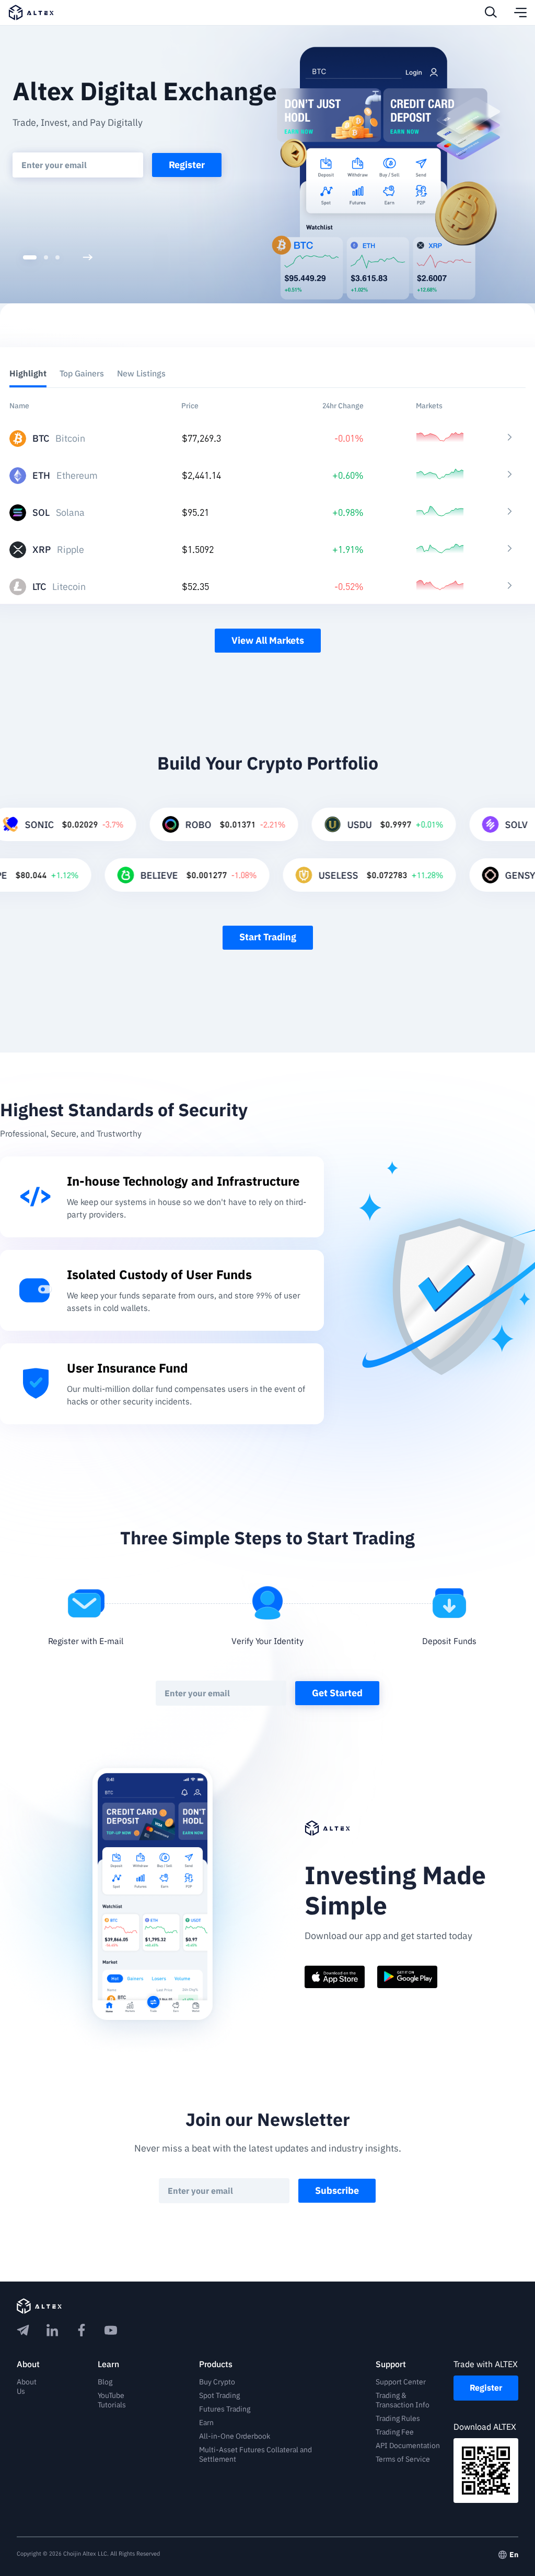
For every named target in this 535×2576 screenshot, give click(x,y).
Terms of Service (403, 2459)
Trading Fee (395, 2432)
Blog (105, 2382)
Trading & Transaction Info (403, 2400)
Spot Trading (219, 2395)
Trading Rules (398, 2418)
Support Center (401, 2382)
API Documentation (408, 2445)
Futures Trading (225, 2409)
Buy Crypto (217, 2382)
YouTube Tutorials (112, 2400)
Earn (206, 2423)
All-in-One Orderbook (235, 2436)
